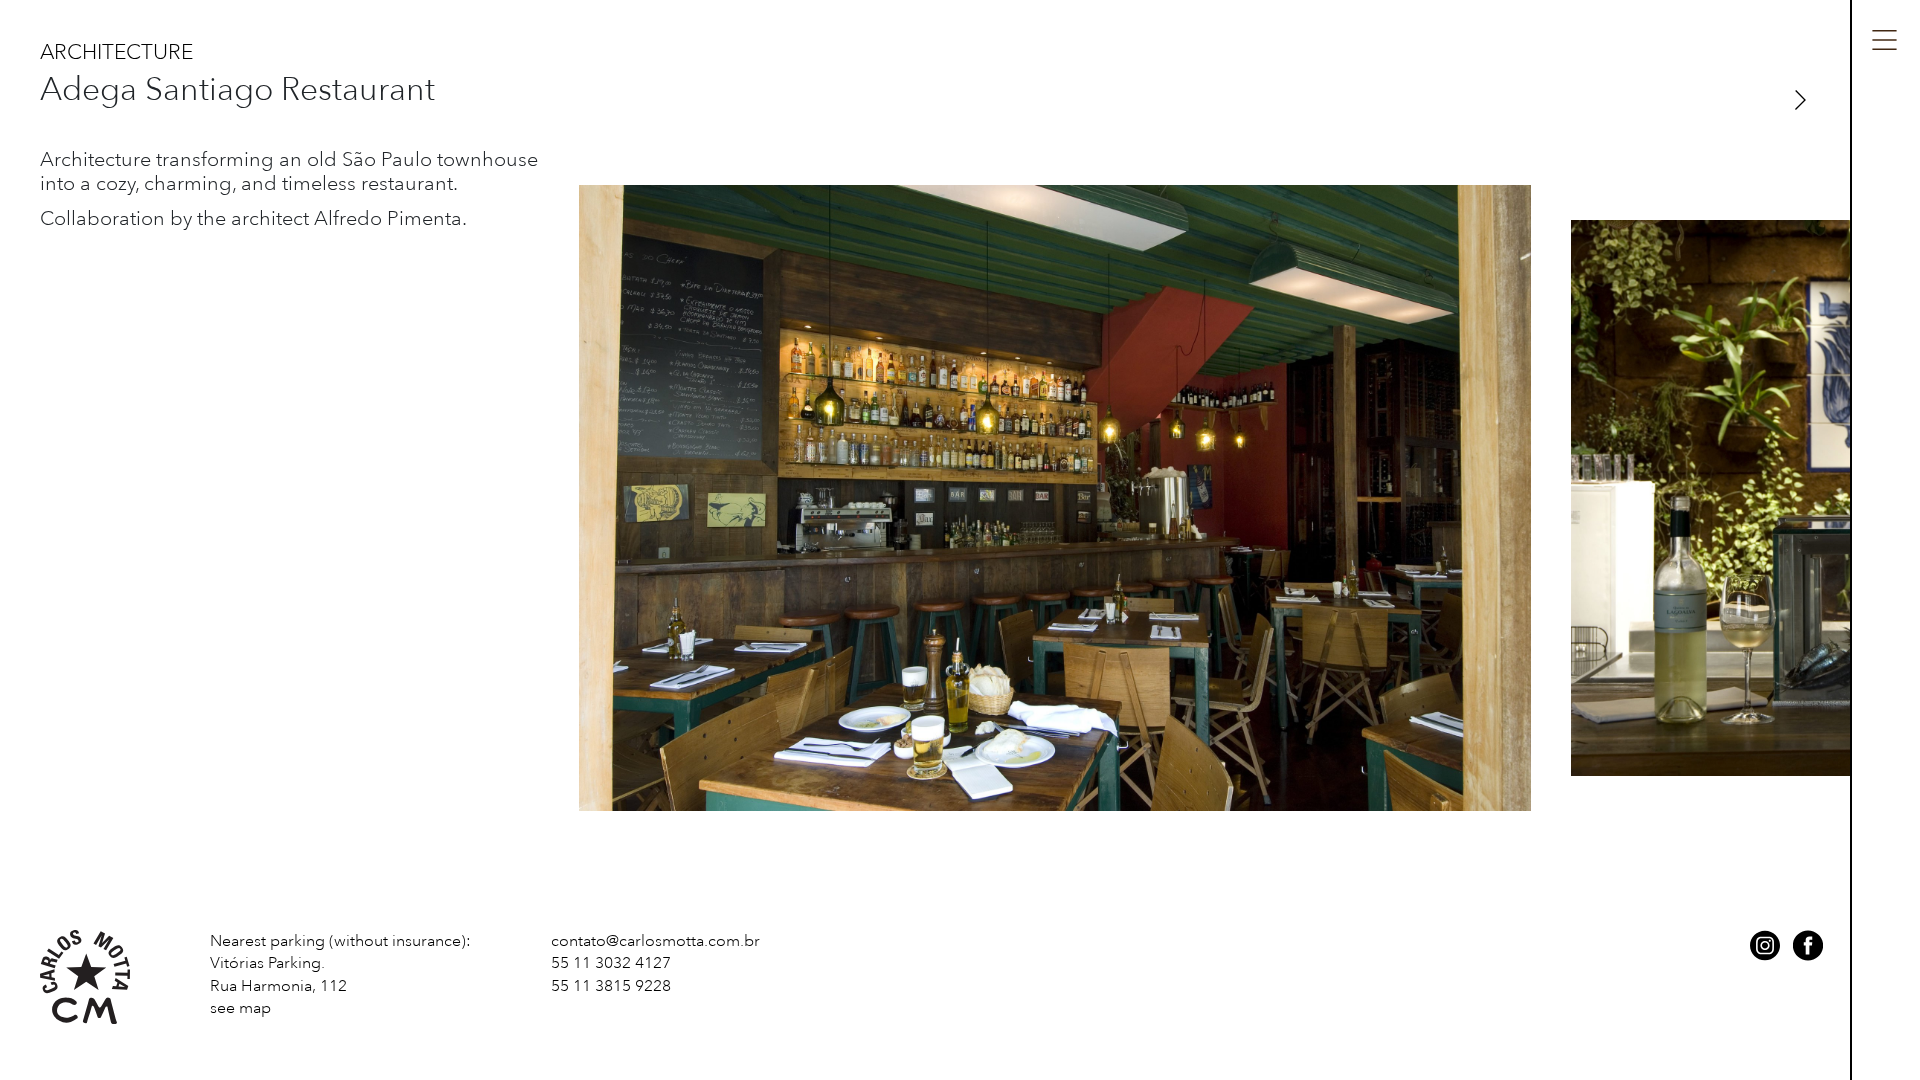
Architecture (116, 52)
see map (240, 1008)
